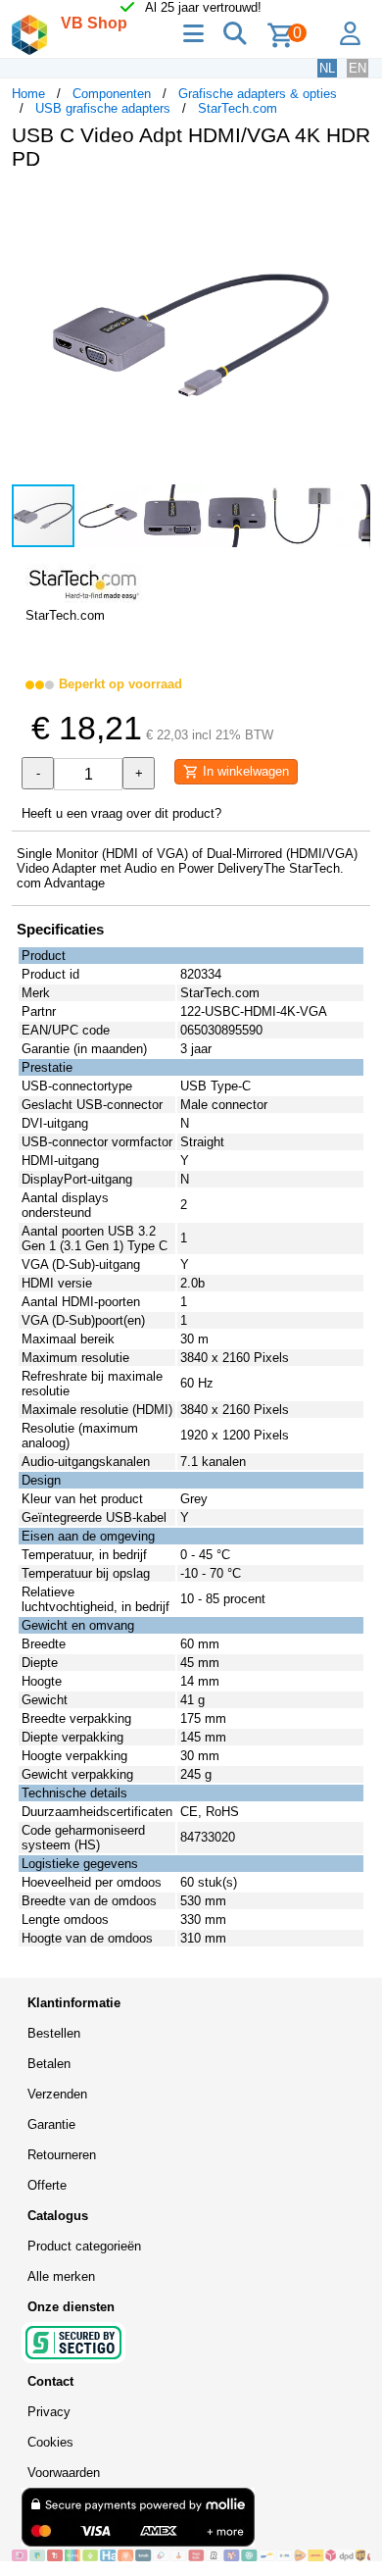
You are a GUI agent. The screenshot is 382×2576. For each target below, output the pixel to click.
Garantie (51, 2124)
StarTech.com (238, 108)
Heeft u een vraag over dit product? (121, 813)
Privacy (49, 2412)
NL (327, 68)
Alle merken (61, 2276)
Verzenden (57, 2094)
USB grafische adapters (103, 108)
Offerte (47, 2185)
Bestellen (54, 2033)
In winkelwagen (244, 771)
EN (358, 68)
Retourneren (62, 2155)
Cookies (50, 2442)
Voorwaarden (64, 2473)
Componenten (112, 94)
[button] (353, 206)
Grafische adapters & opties (258, 94)
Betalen (49, 2064)
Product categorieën (84, 2246)
